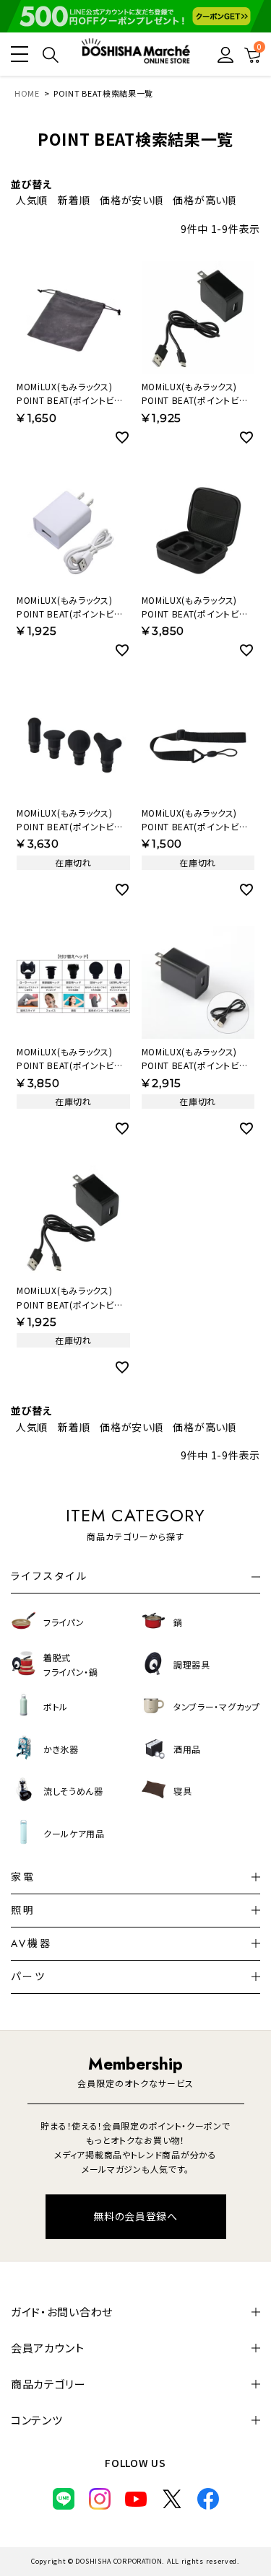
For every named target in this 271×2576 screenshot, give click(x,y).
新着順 (74, 200)
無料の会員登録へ (135, 2216)
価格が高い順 (204, 200)
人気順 (32, 200)
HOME (27, 93)
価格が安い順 (131, 200)
